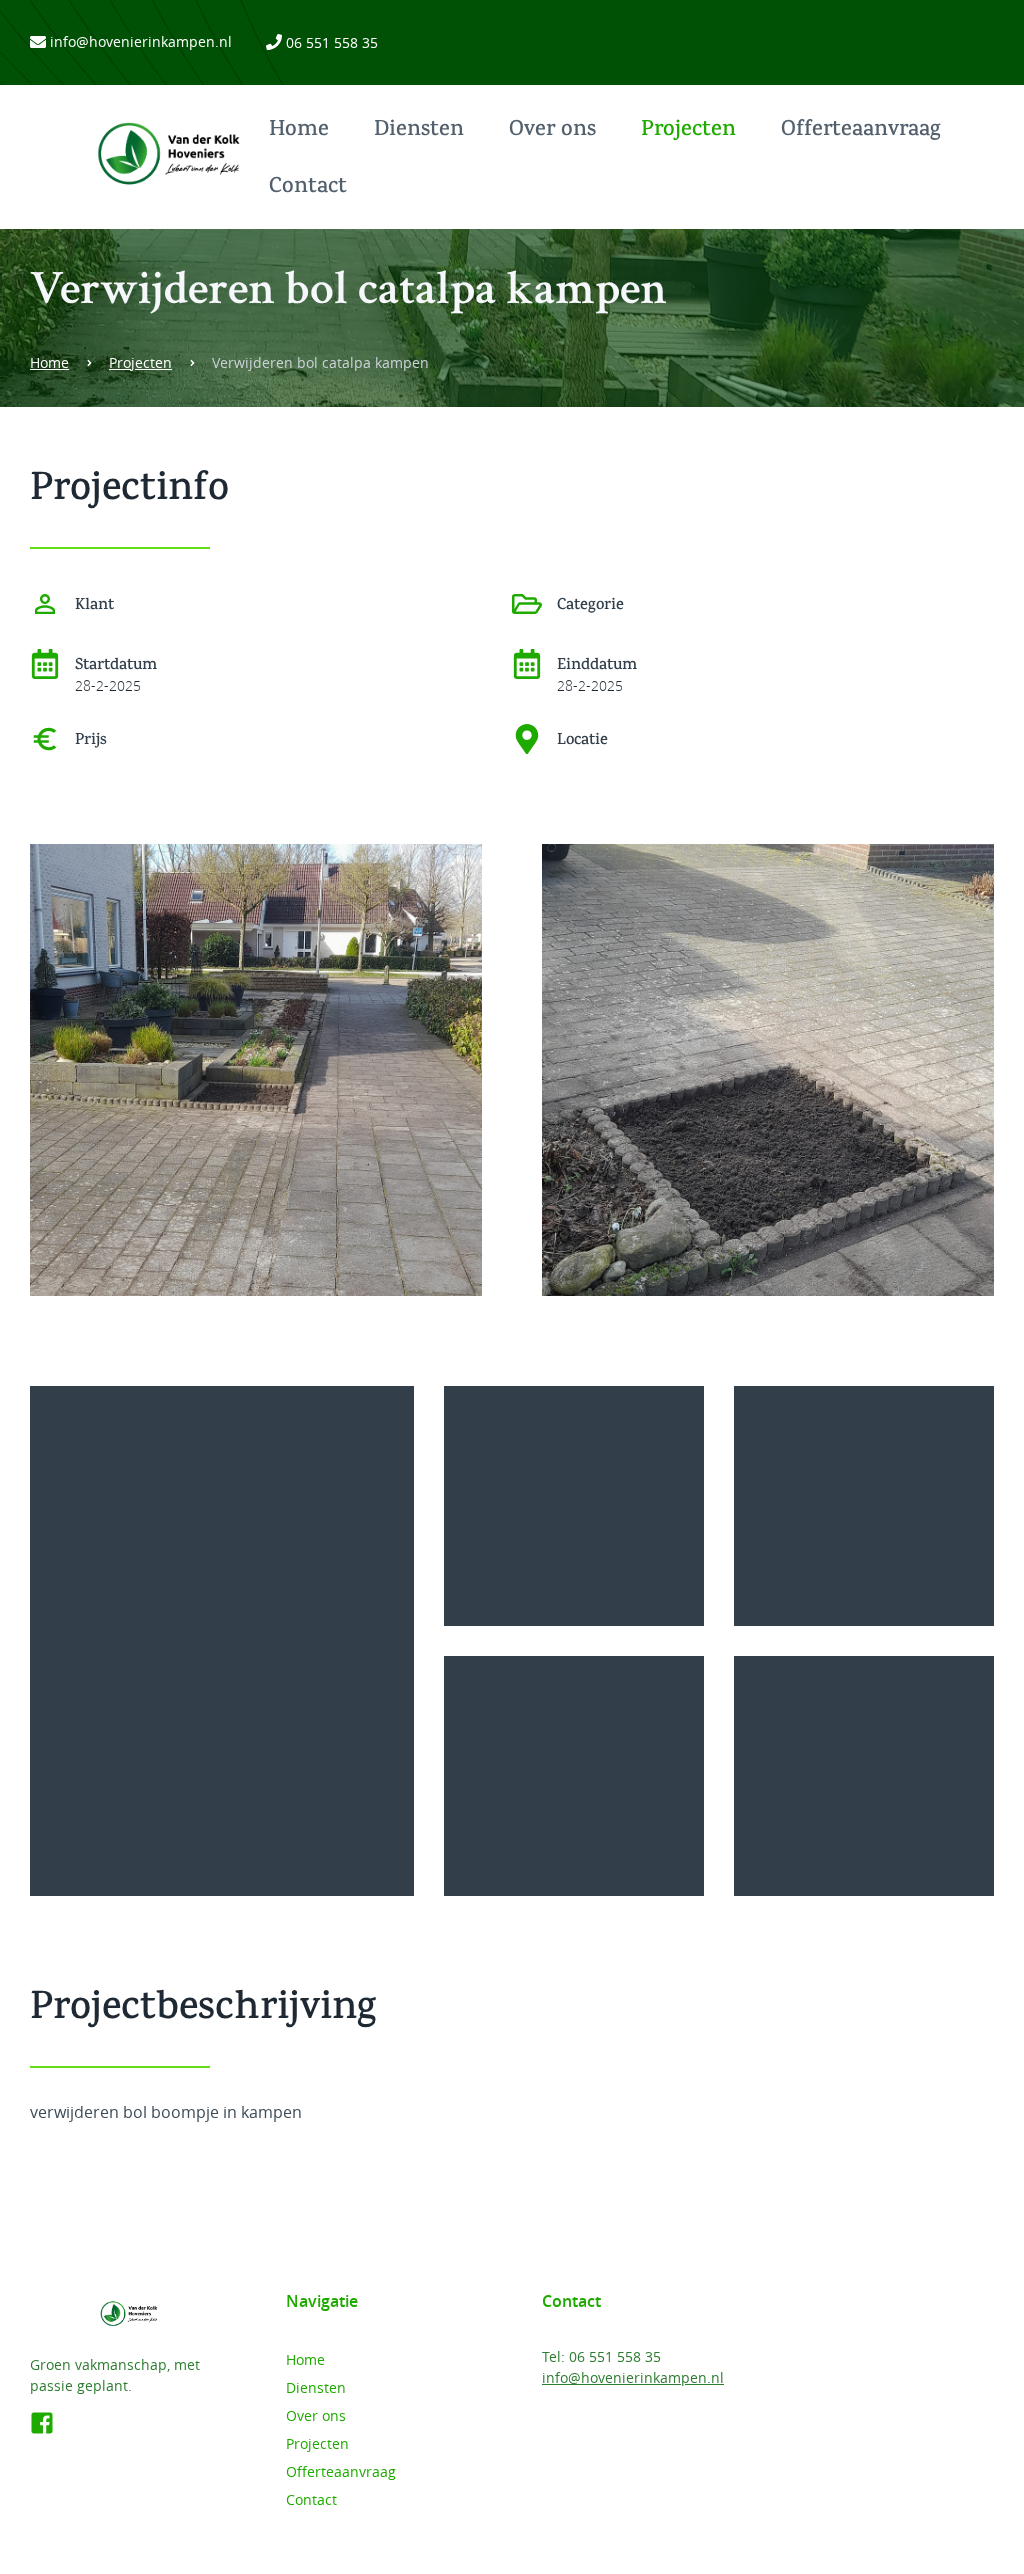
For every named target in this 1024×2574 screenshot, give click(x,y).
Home (299, 131)
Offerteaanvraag (860, 131)
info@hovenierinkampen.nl (141, 41)
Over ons (552, 131)
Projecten (688, 131)
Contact (308, 188)
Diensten (419, 131)
